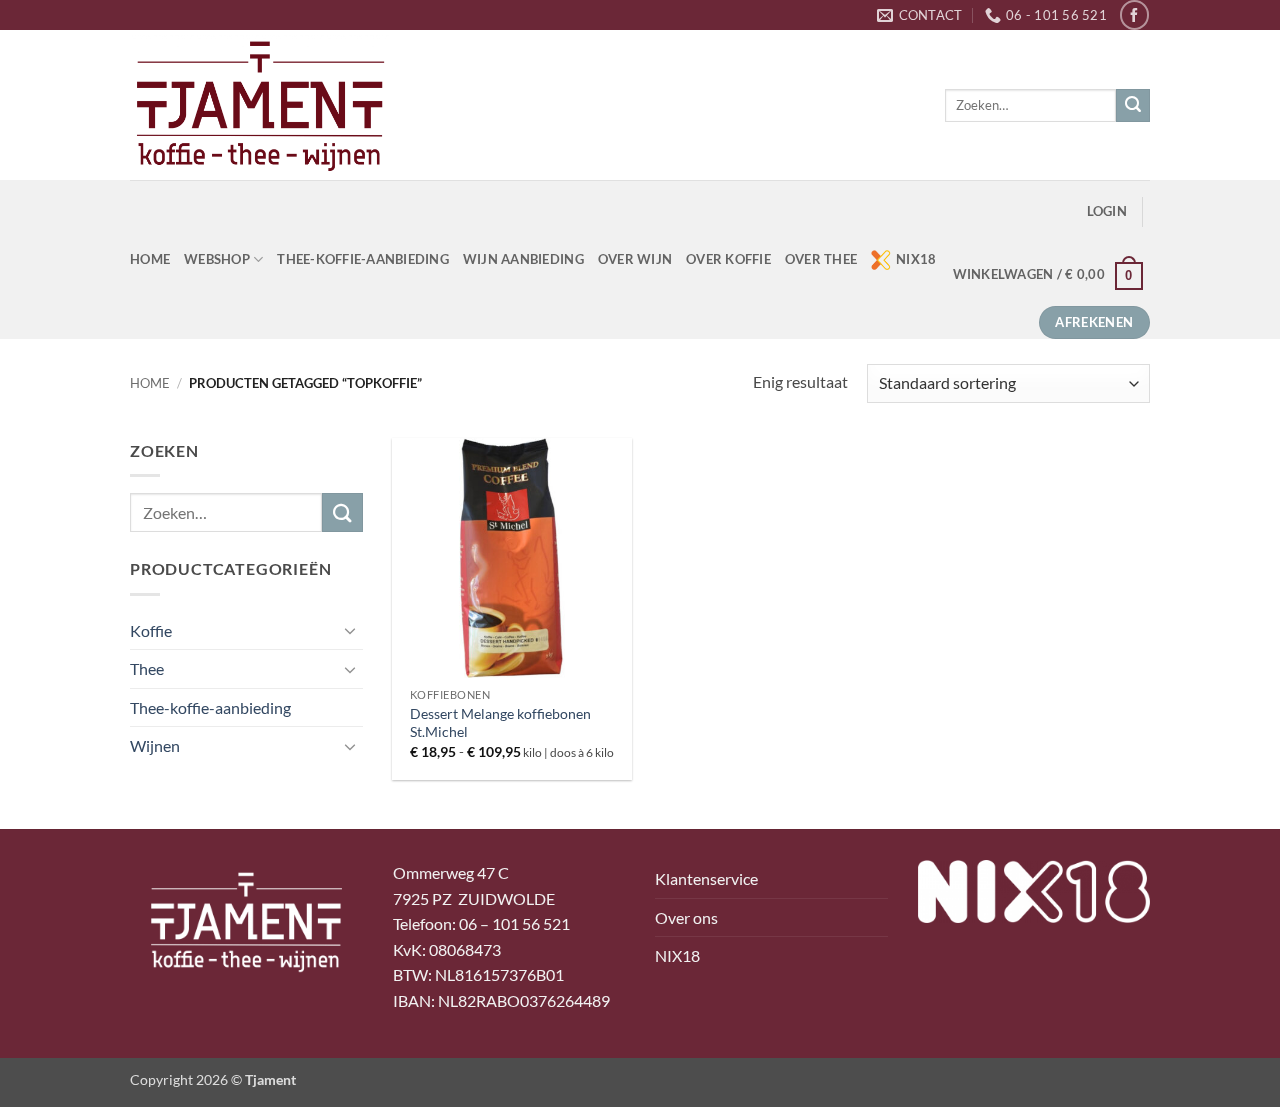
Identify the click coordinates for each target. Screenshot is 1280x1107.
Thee (147, 668)
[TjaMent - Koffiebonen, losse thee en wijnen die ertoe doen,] (260, 105)
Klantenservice (706, 878)
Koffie (151, 630)
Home (150, 383)
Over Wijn (635, 259)
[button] (1107, 211)
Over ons (686, 917)
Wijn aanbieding (523, 259)
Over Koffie (728, 259)
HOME (150, 259)
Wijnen (155, 745)
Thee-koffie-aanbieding (363, 259)
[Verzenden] (1133, 106)
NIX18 (916, 259)
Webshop (217, 259)
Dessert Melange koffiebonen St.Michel (500, 723)
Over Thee (821, 259)
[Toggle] (351, 630)
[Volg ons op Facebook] (1134, 14)
